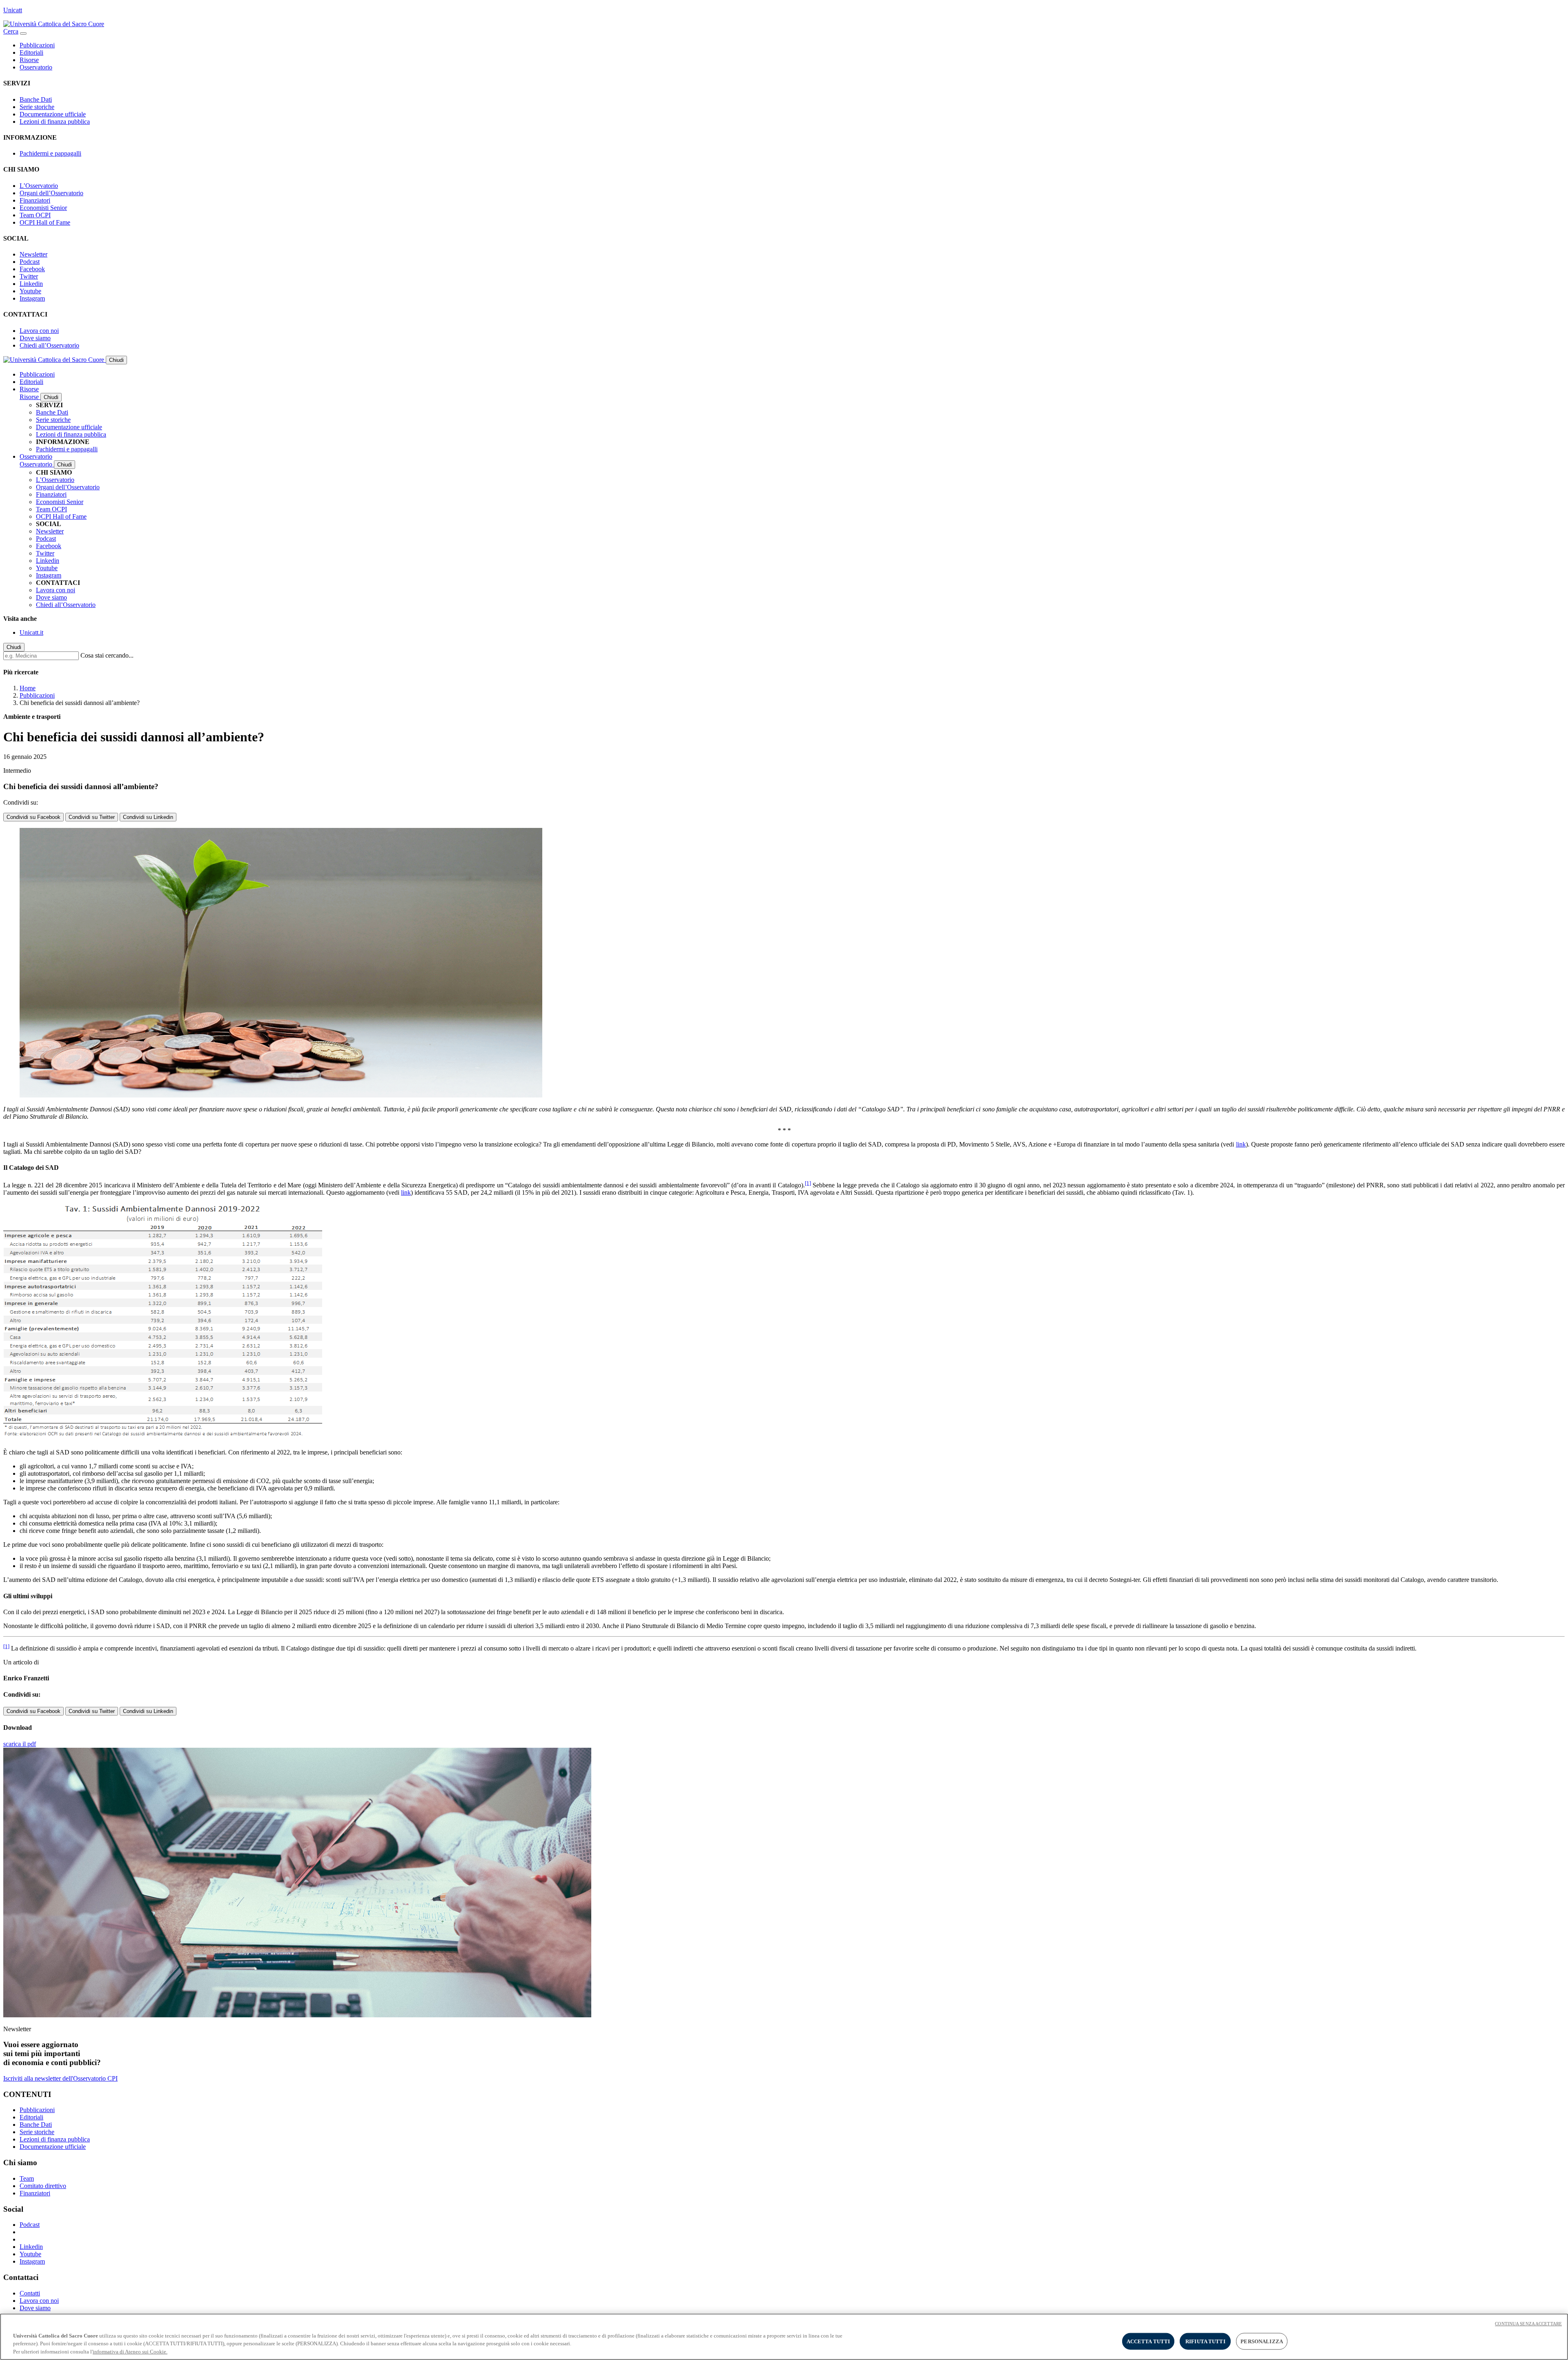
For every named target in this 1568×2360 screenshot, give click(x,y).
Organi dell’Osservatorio (51, 193)
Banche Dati (36, 99)
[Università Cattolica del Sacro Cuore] (54, 24)
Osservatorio (36, 67)
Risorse (29, 60)
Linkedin (31, 284)
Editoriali (31, 52)
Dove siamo (35, 338)
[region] (784, 2337)
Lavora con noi (39, 331)
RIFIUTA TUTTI (1205, 2341)
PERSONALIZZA (1262, 2341)
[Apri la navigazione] (23, 33)
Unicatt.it (31, 632)
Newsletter (33, 254)
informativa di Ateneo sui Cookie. (130, 2352)
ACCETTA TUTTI (1148, 2341)
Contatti (30, 2293)
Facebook (32, 269)
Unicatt (13, 10)
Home (28, 688)
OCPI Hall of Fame (45, 222)
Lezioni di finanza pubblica (55, 122)
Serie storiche (37, 107)
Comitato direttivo (43, 2186)
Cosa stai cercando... (107, 655)
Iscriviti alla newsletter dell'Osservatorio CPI (60, 2078)
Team (27, 2178)
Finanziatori (35, 200)
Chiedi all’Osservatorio (49, 345)
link (1241, 1144)
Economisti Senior (43, 208)
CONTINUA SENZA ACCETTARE (1528, 2324)
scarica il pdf (20, 1744)
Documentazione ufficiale (53, 114)
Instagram (32, 298)
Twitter (29, 276)
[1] (808, 1183)
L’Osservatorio (39, 186)
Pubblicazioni (37, 45)
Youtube (30, 291)
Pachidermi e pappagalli (50, 153)
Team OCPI (35, 215)
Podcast (30, 262)
